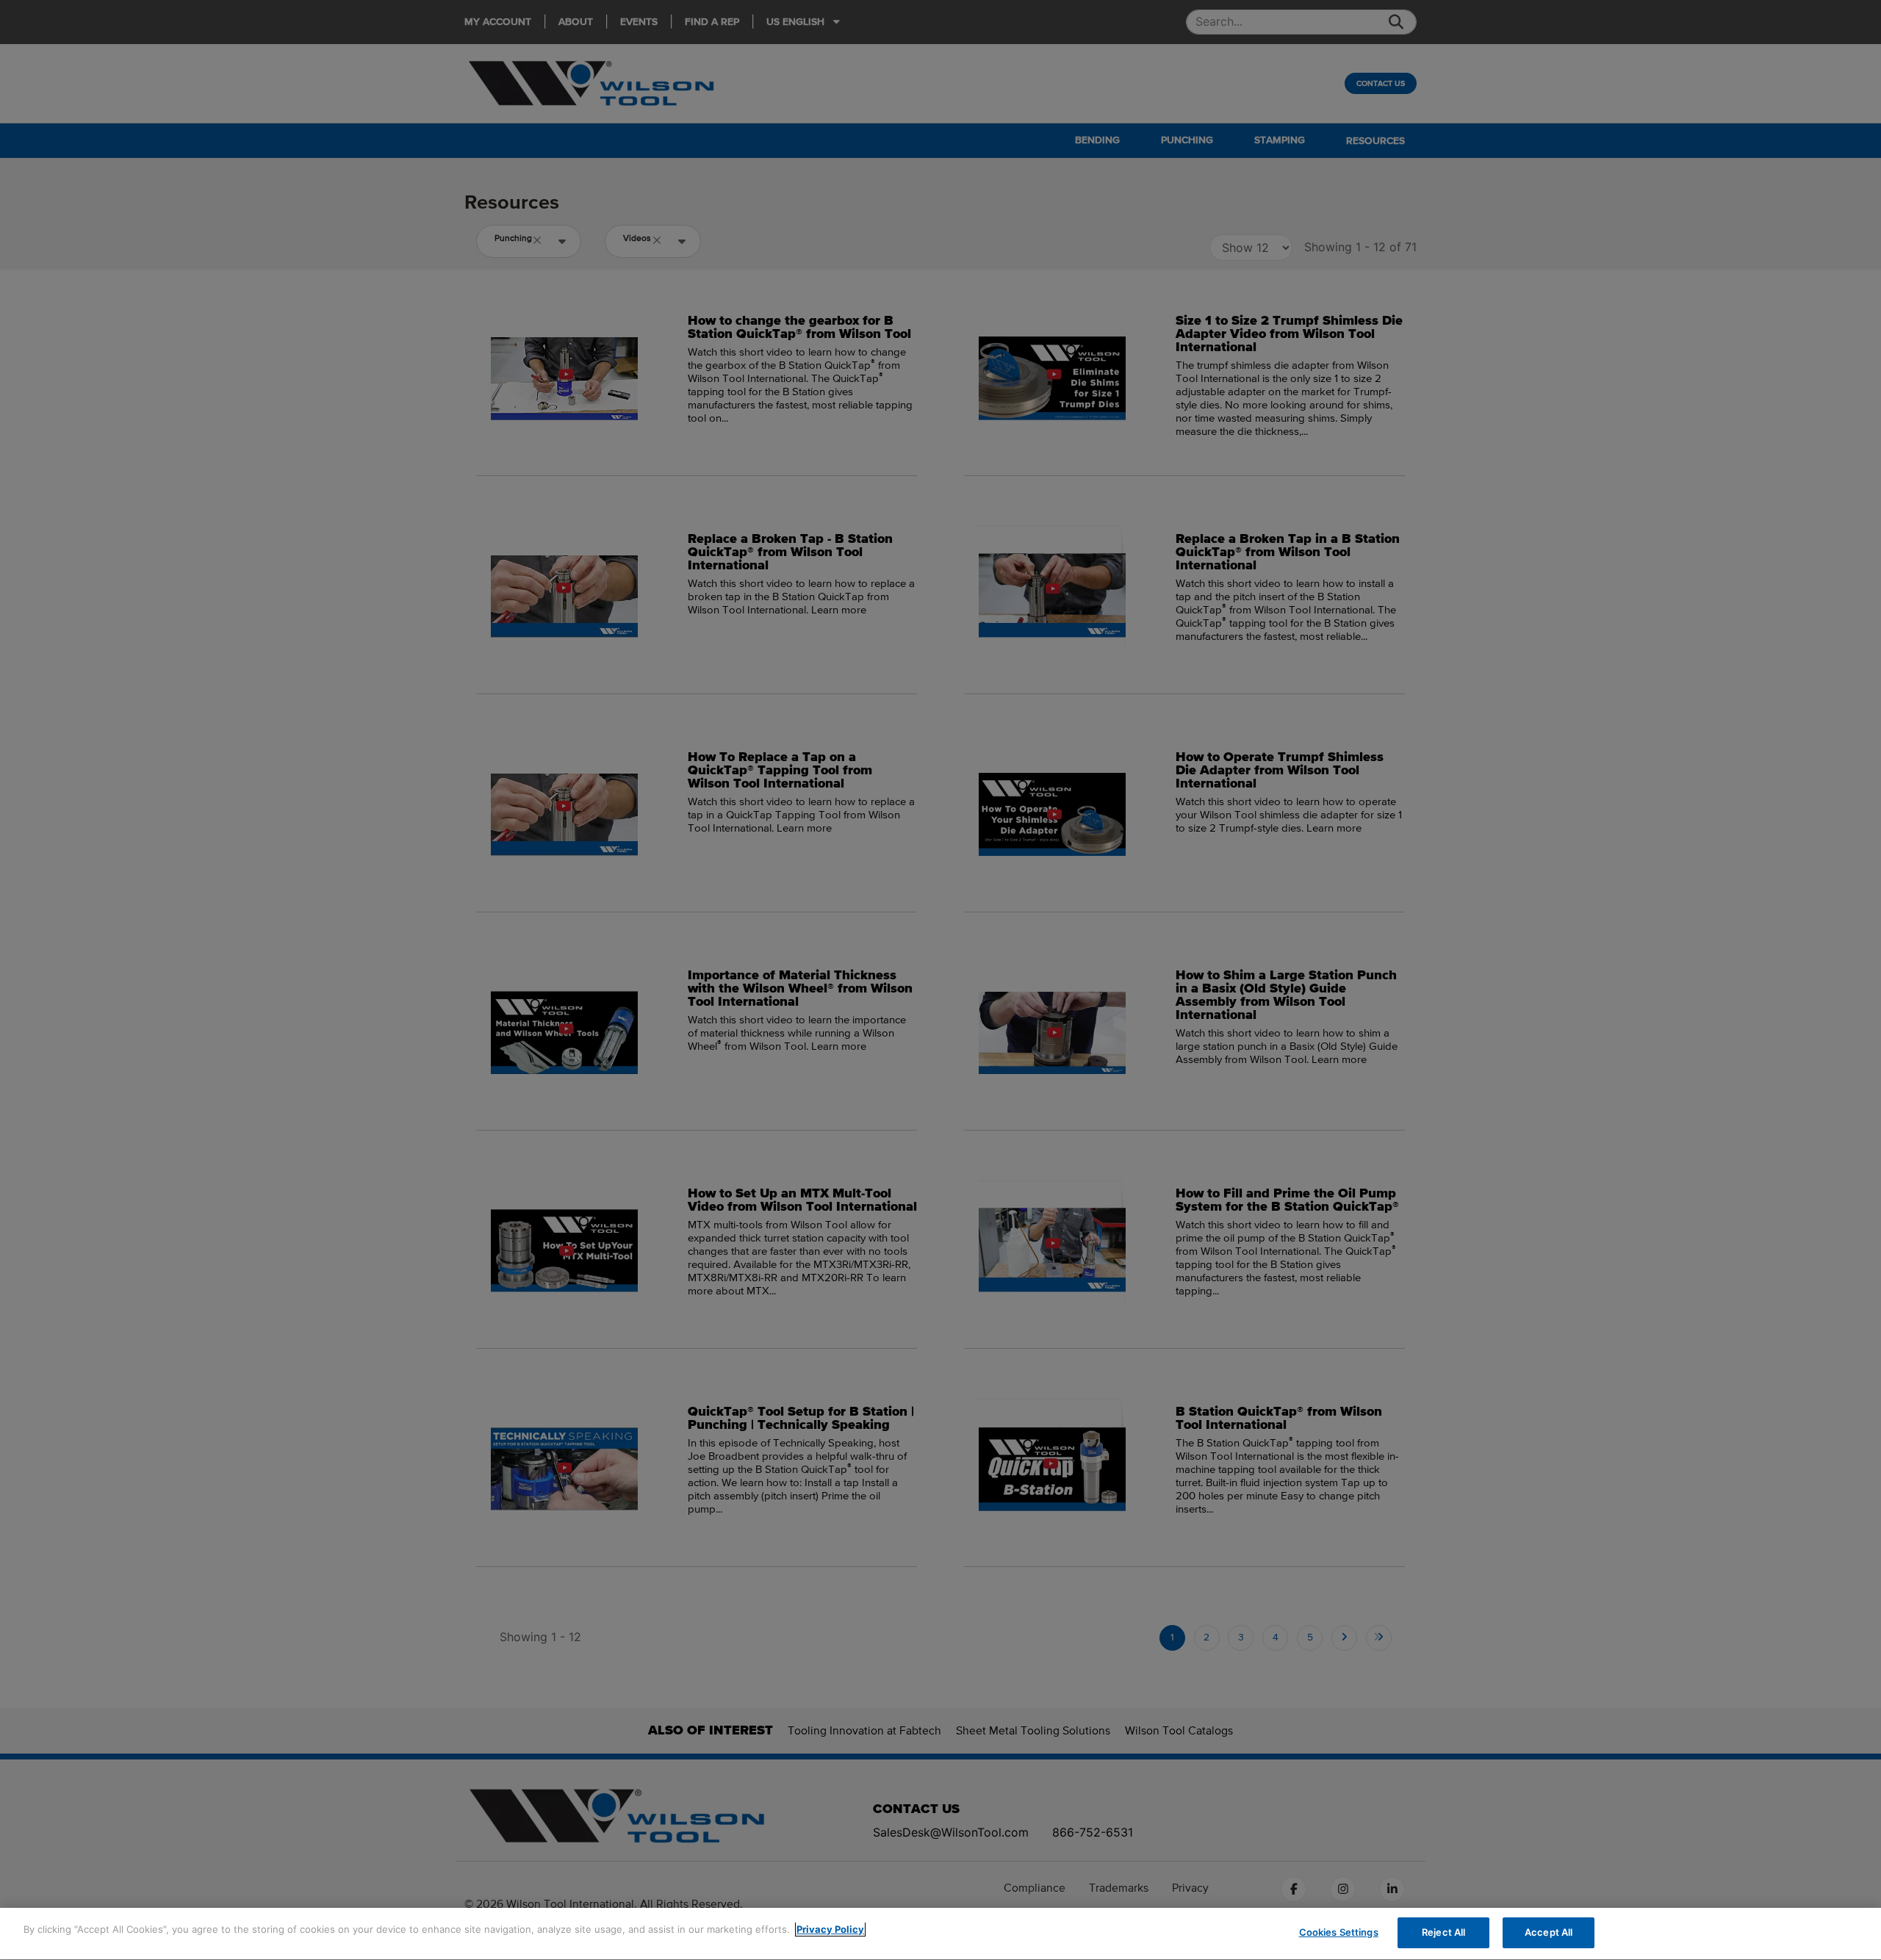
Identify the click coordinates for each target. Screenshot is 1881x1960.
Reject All (1443, 1932)
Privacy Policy (830, 1929)
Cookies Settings (1339, 1932)
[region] (940, 1934)
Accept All (1549, 1932)
